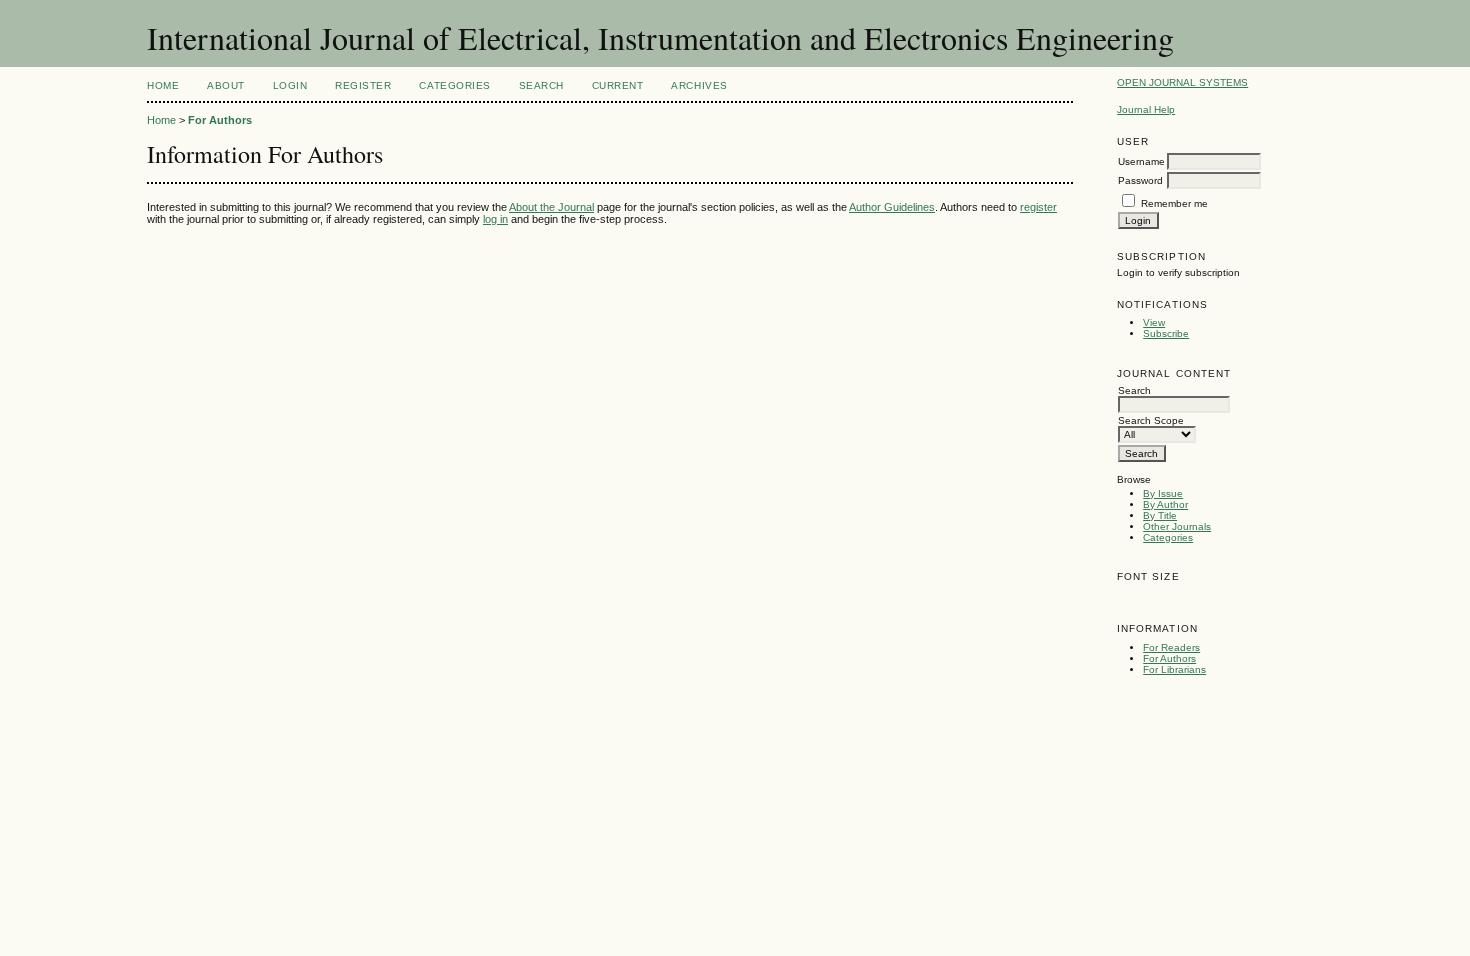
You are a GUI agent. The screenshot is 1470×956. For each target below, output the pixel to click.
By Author (1165, 504)
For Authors (1169, 658)
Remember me (1174, 203)
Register (363, 85)
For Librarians (1174, 669)
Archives (699, 85)
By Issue (1163, 493)
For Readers (1171, 647)
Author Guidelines (892, 207)
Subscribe (1166, 333)
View (1154, 322)
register (1038, 207)
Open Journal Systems (1182, 82)
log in (495, 219)
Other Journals (1177, 526)
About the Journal (551, 207)
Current (618, 85)
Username (1141, 161)
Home (163, 85)
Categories (1168, 537)
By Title (1160, 515)
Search (541, 85)
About (226, 85)
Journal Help (1146, 109)
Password (1140, 180)
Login (290, 85)
